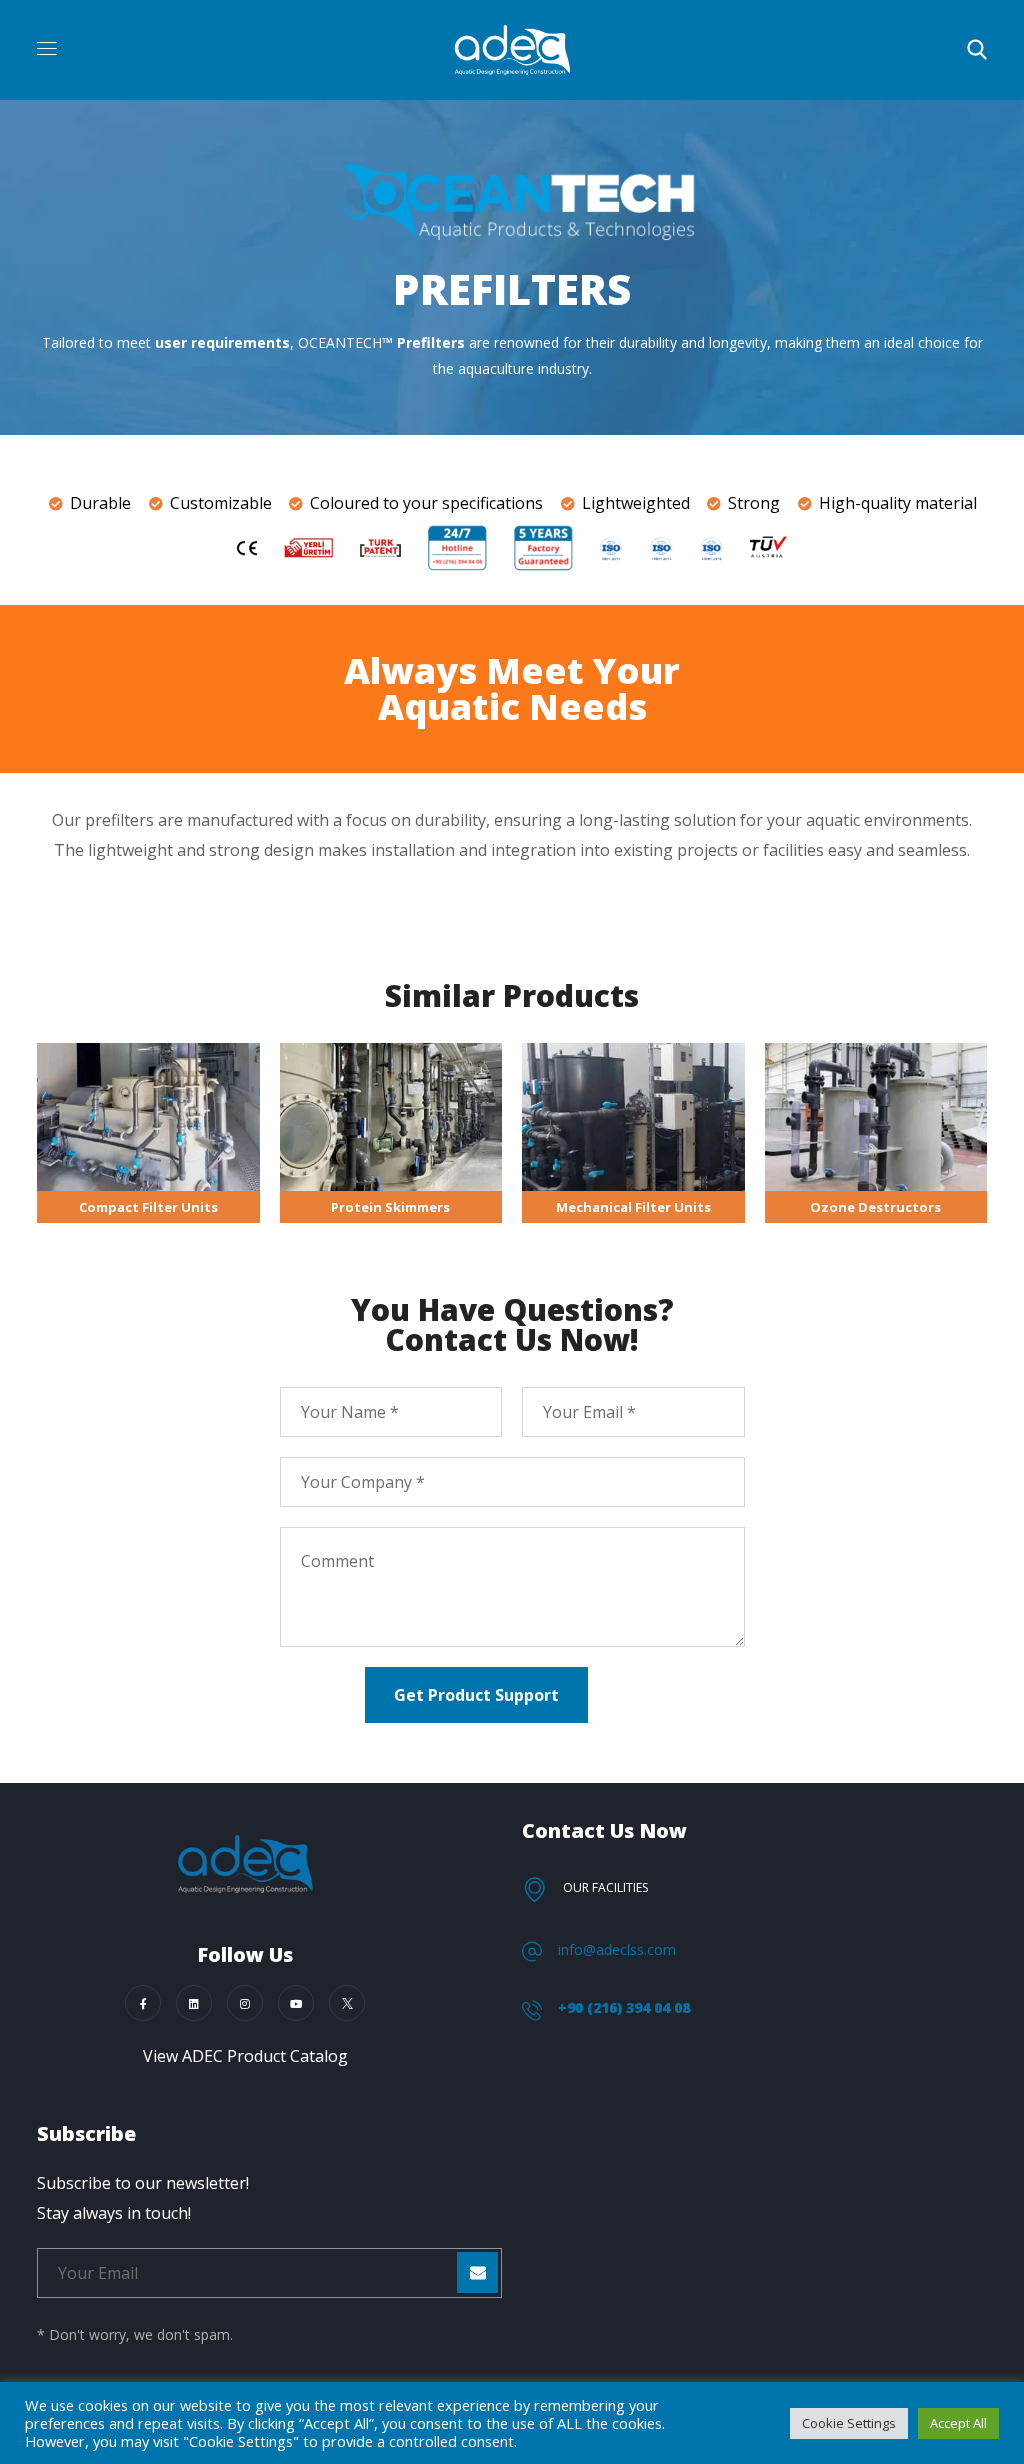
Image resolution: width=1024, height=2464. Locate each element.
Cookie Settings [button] (849, 2423)
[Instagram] (245, 2003)
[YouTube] (296, 2003)
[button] (977, 50)
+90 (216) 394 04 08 (624, 2007)
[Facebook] (143, 2003)
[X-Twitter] (347, 2003)
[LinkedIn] (194, 2003)
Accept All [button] (958, 2423)
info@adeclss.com (617, 1949)
